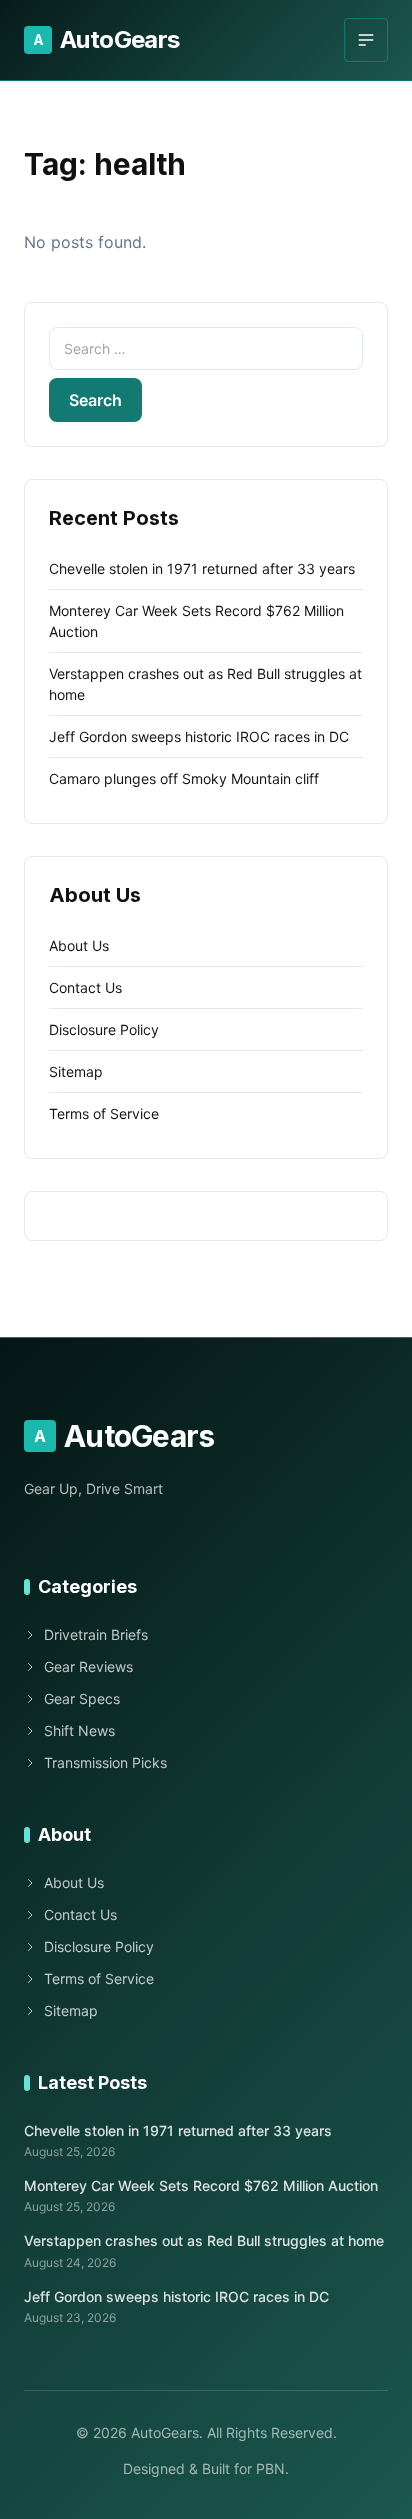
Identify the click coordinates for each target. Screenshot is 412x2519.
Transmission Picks (105, 1762)
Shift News (79, 1730)
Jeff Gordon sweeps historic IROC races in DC (199, 736)
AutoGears (106, 39)
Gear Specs (82, 1698)
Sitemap (76, 1071)
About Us (79, 945)
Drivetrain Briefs (96, 1634)
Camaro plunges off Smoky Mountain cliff (184, 778)
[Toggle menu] (366, 40)
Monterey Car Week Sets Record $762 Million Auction (201, 2185)
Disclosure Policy (104, 1029)
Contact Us (85, 987)
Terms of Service (104, 1113)
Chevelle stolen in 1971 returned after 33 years (202, 568)
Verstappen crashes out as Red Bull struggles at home (204, 2240)
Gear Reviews (88, 1666)
